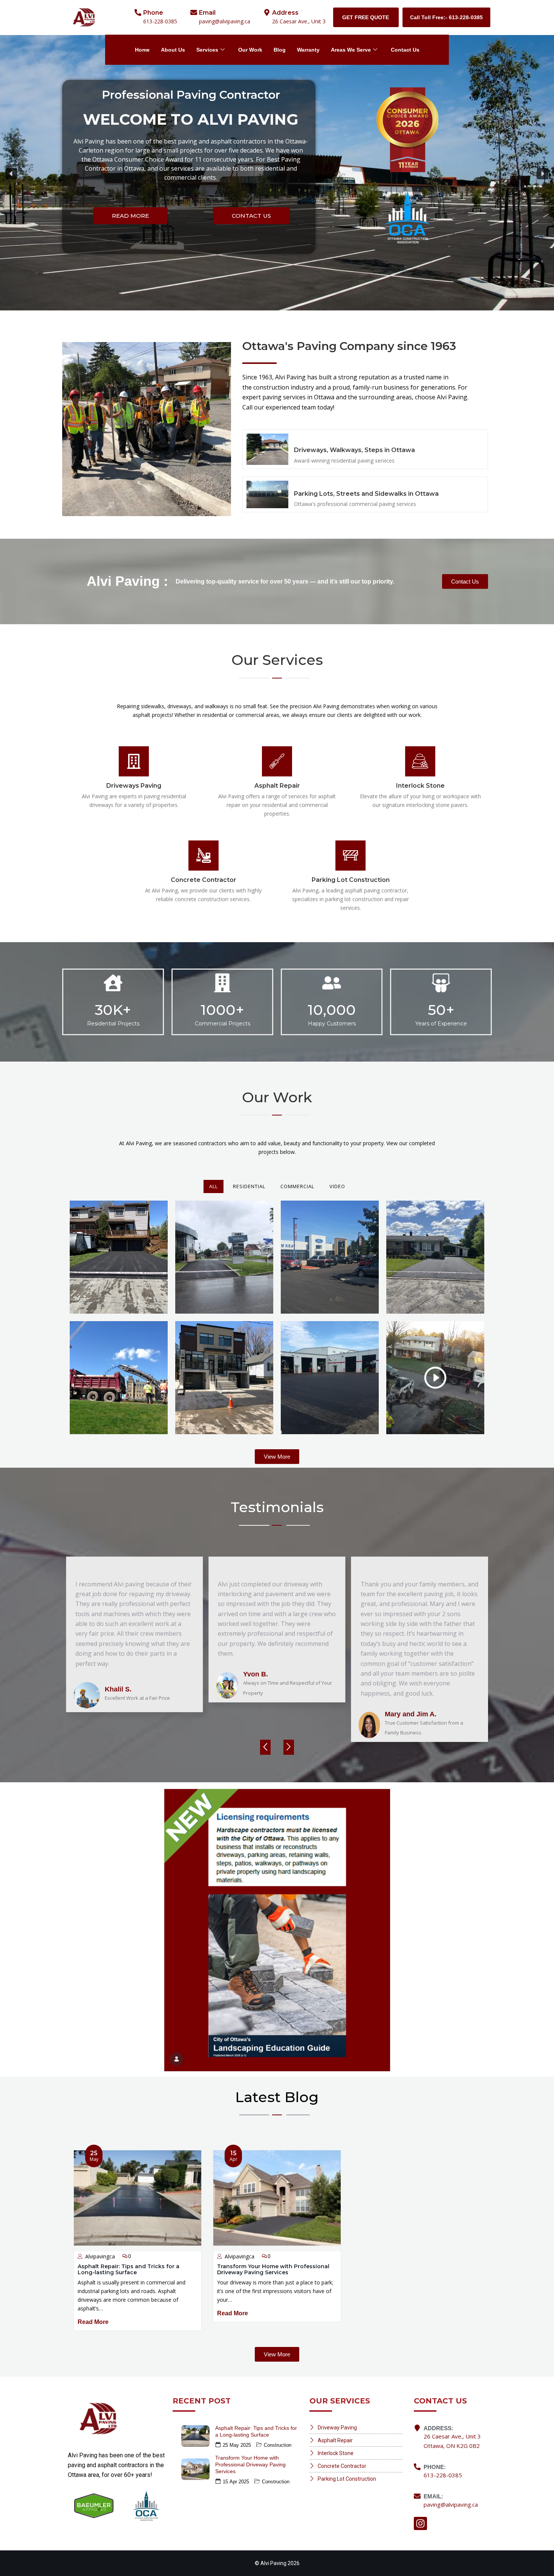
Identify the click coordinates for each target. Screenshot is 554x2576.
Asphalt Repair (277, 786)
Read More (93, 2322)
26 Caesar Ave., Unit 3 (299, 21)
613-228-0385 (160, 21)
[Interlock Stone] (420, 761)
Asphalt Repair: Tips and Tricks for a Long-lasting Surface (129, 2269)
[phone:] (417, 2467)
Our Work (250, 50)
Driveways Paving (134, 786)
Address (285, 13)
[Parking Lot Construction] (350, 856)
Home (142, 50)
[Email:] (417, 2496)
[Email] (194, 12)
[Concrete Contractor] (204, 856)
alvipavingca (100, 2256)
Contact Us (405, 50)
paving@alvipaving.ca (225, 21)
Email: (433, 2496)
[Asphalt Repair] (277, 761)
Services (207, 50)
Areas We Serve (351, 50)
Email (207, 13)
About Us (173, 50)
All (213, 1186)
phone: (435, 2467)
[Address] (267, 12)
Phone (153, 13)
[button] (11, 174)
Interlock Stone (420, 786)
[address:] (417, 2428)
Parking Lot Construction (351, 880)
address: (438, 2428)
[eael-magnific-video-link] (435, 1378)
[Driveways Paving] (134, 761)
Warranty (308, 50)
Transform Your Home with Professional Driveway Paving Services (273, 2269)
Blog (280, 50)
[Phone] (138, 12)
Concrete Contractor (204, 880)
